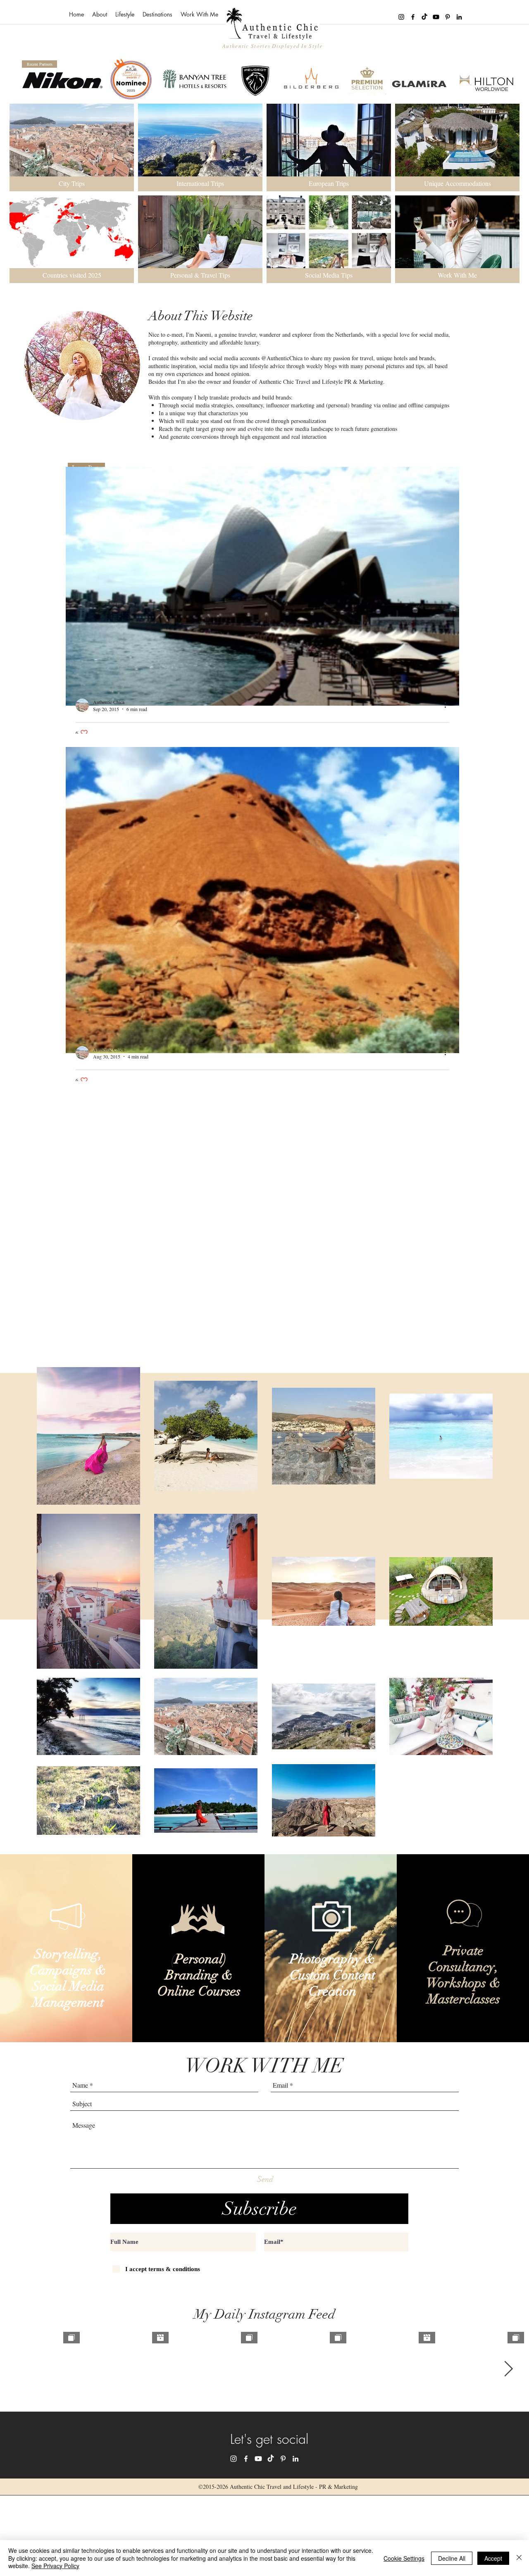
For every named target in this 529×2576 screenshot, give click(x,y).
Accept (493, 2558)
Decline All (452, 2558)
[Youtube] (436, 17)
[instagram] (401, 17)
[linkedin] (459, 17)
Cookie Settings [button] (404, 2558)
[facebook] (413, 17)
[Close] (519, 2558)
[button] (125, 14)
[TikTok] (424, 17)
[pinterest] (448, 17)
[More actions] (448, 705)
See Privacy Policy (55, 2566)
